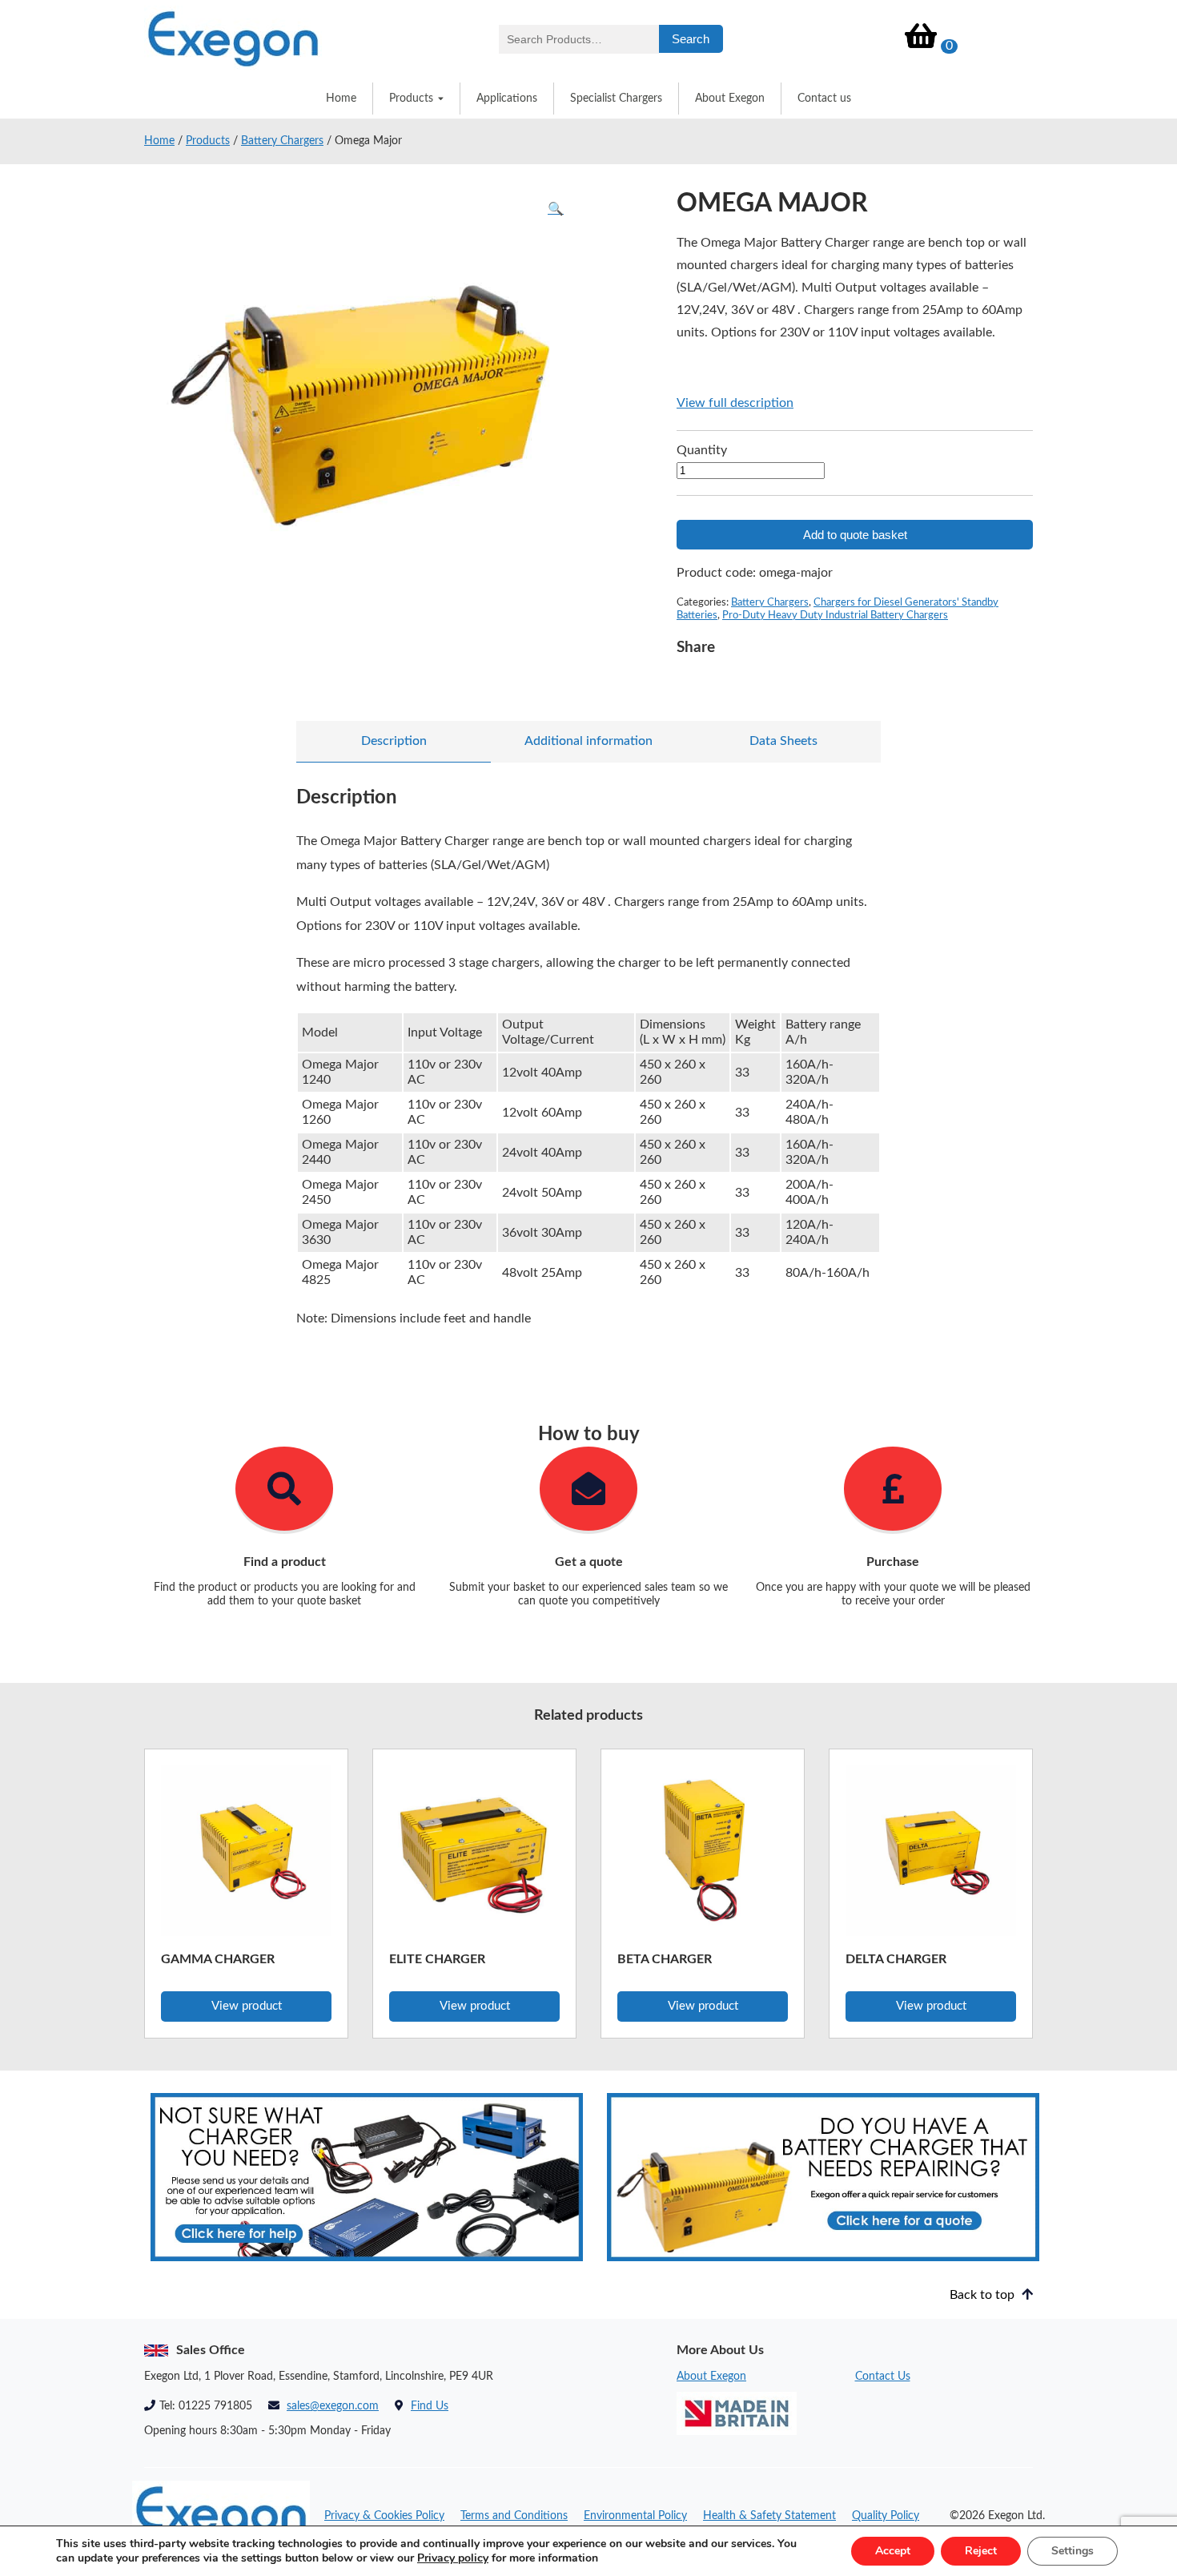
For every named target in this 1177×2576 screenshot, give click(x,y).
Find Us (430, 2406)
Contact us (824, 99)
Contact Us (883, 2377)
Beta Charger (665, 1959)
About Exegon (730, 99)
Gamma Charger (218, 1959)
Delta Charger (896, 1959)
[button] (556, 209)
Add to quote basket (855, 535)
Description (394, 741)
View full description (735, 403)
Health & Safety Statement (769, 2516)
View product (247, 2006)
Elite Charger (437, 1959)
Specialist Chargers (616, 99)
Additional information (588, 741)
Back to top (984, 2295)
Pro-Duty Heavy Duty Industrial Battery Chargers (835, 616)
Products (411, 99)
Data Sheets (783, 741)
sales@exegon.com (333, 2406)
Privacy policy (453, 2558)
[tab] (394, 742)
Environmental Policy (635, 2516)
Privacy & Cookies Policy (384, 2516)
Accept (893, 2551)
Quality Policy (886, 2516)
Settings (1073, 2551)
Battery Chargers (282, 141)
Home (341, 99)
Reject (981, 2551)
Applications (507, 99)
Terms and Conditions (514, 2516)
